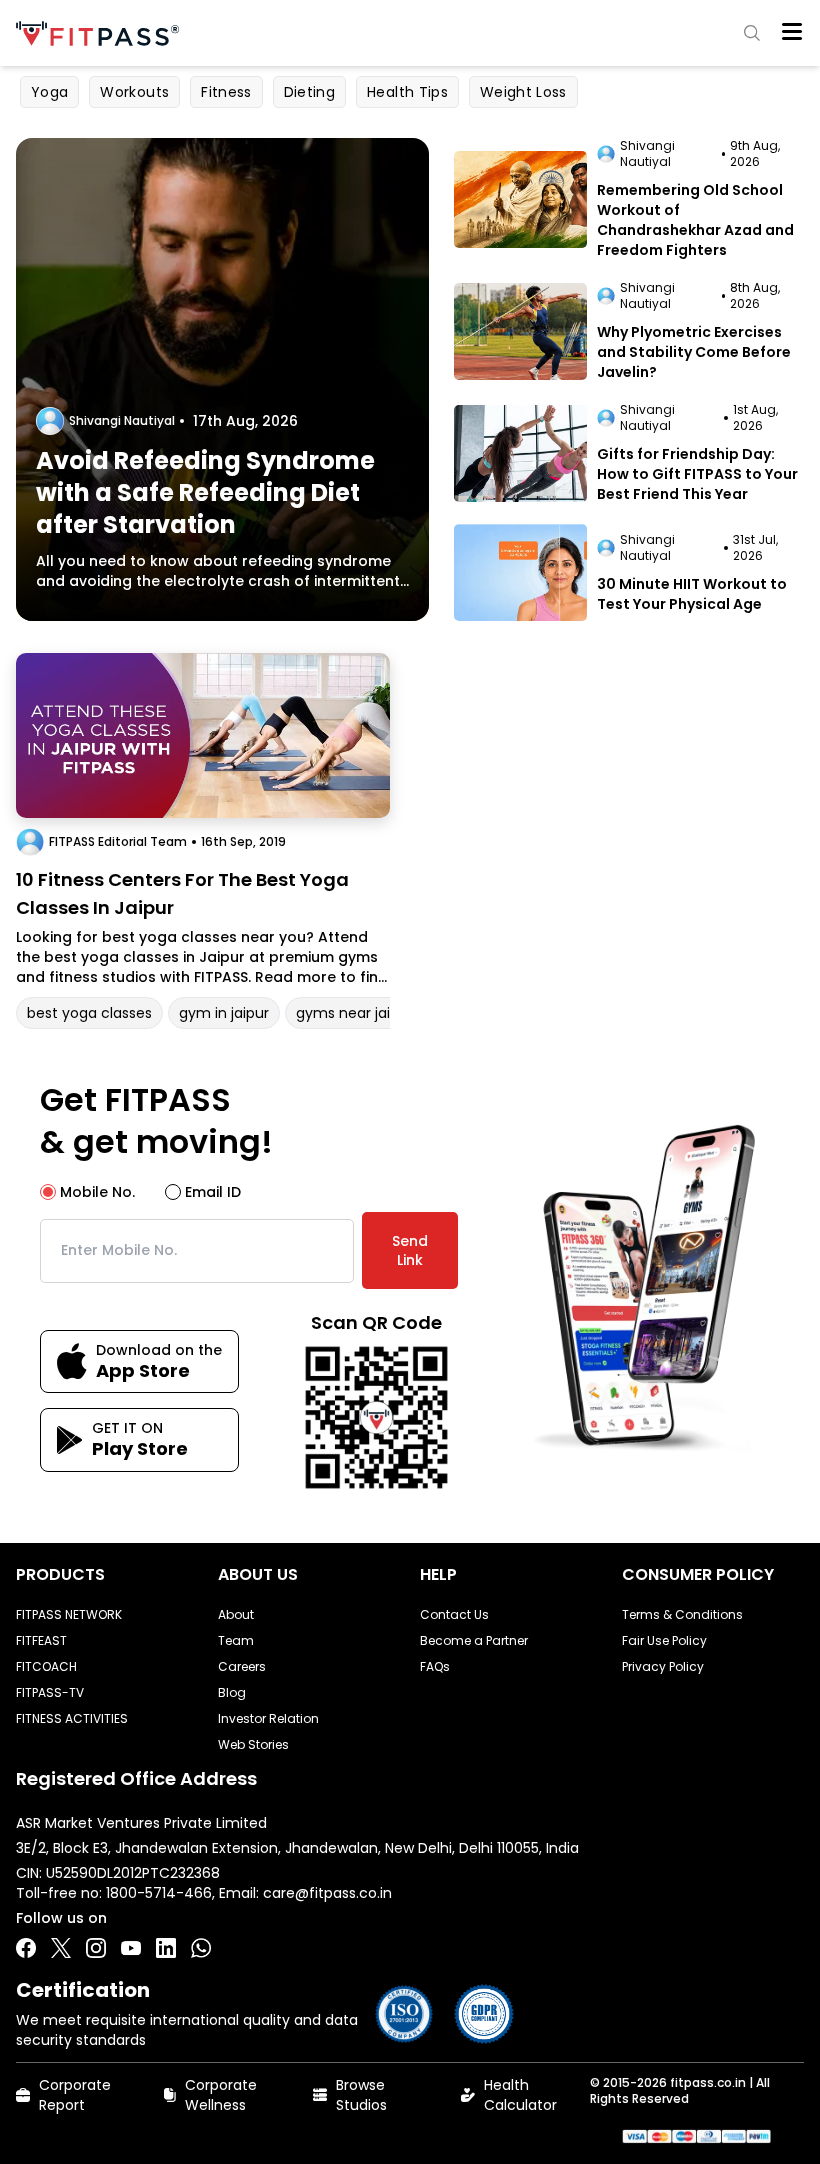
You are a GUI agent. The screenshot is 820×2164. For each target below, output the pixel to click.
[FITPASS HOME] (101, 33)
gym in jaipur (224, 1013)
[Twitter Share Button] (61, 1948)
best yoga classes (89, 1013)
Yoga (49, 92)
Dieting (309, 92)
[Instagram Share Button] (96, 1948)
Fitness (226, 92)
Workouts (134, 92)
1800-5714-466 (159, 1893)
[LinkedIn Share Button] (166, 1948)
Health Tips (407, 92)
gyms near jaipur (354, 1013)
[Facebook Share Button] (26, 1948)
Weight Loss (523, 92)
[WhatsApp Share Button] (201, 1948)
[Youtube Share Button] (131, 1948)
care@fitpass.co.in (327, 1893)
